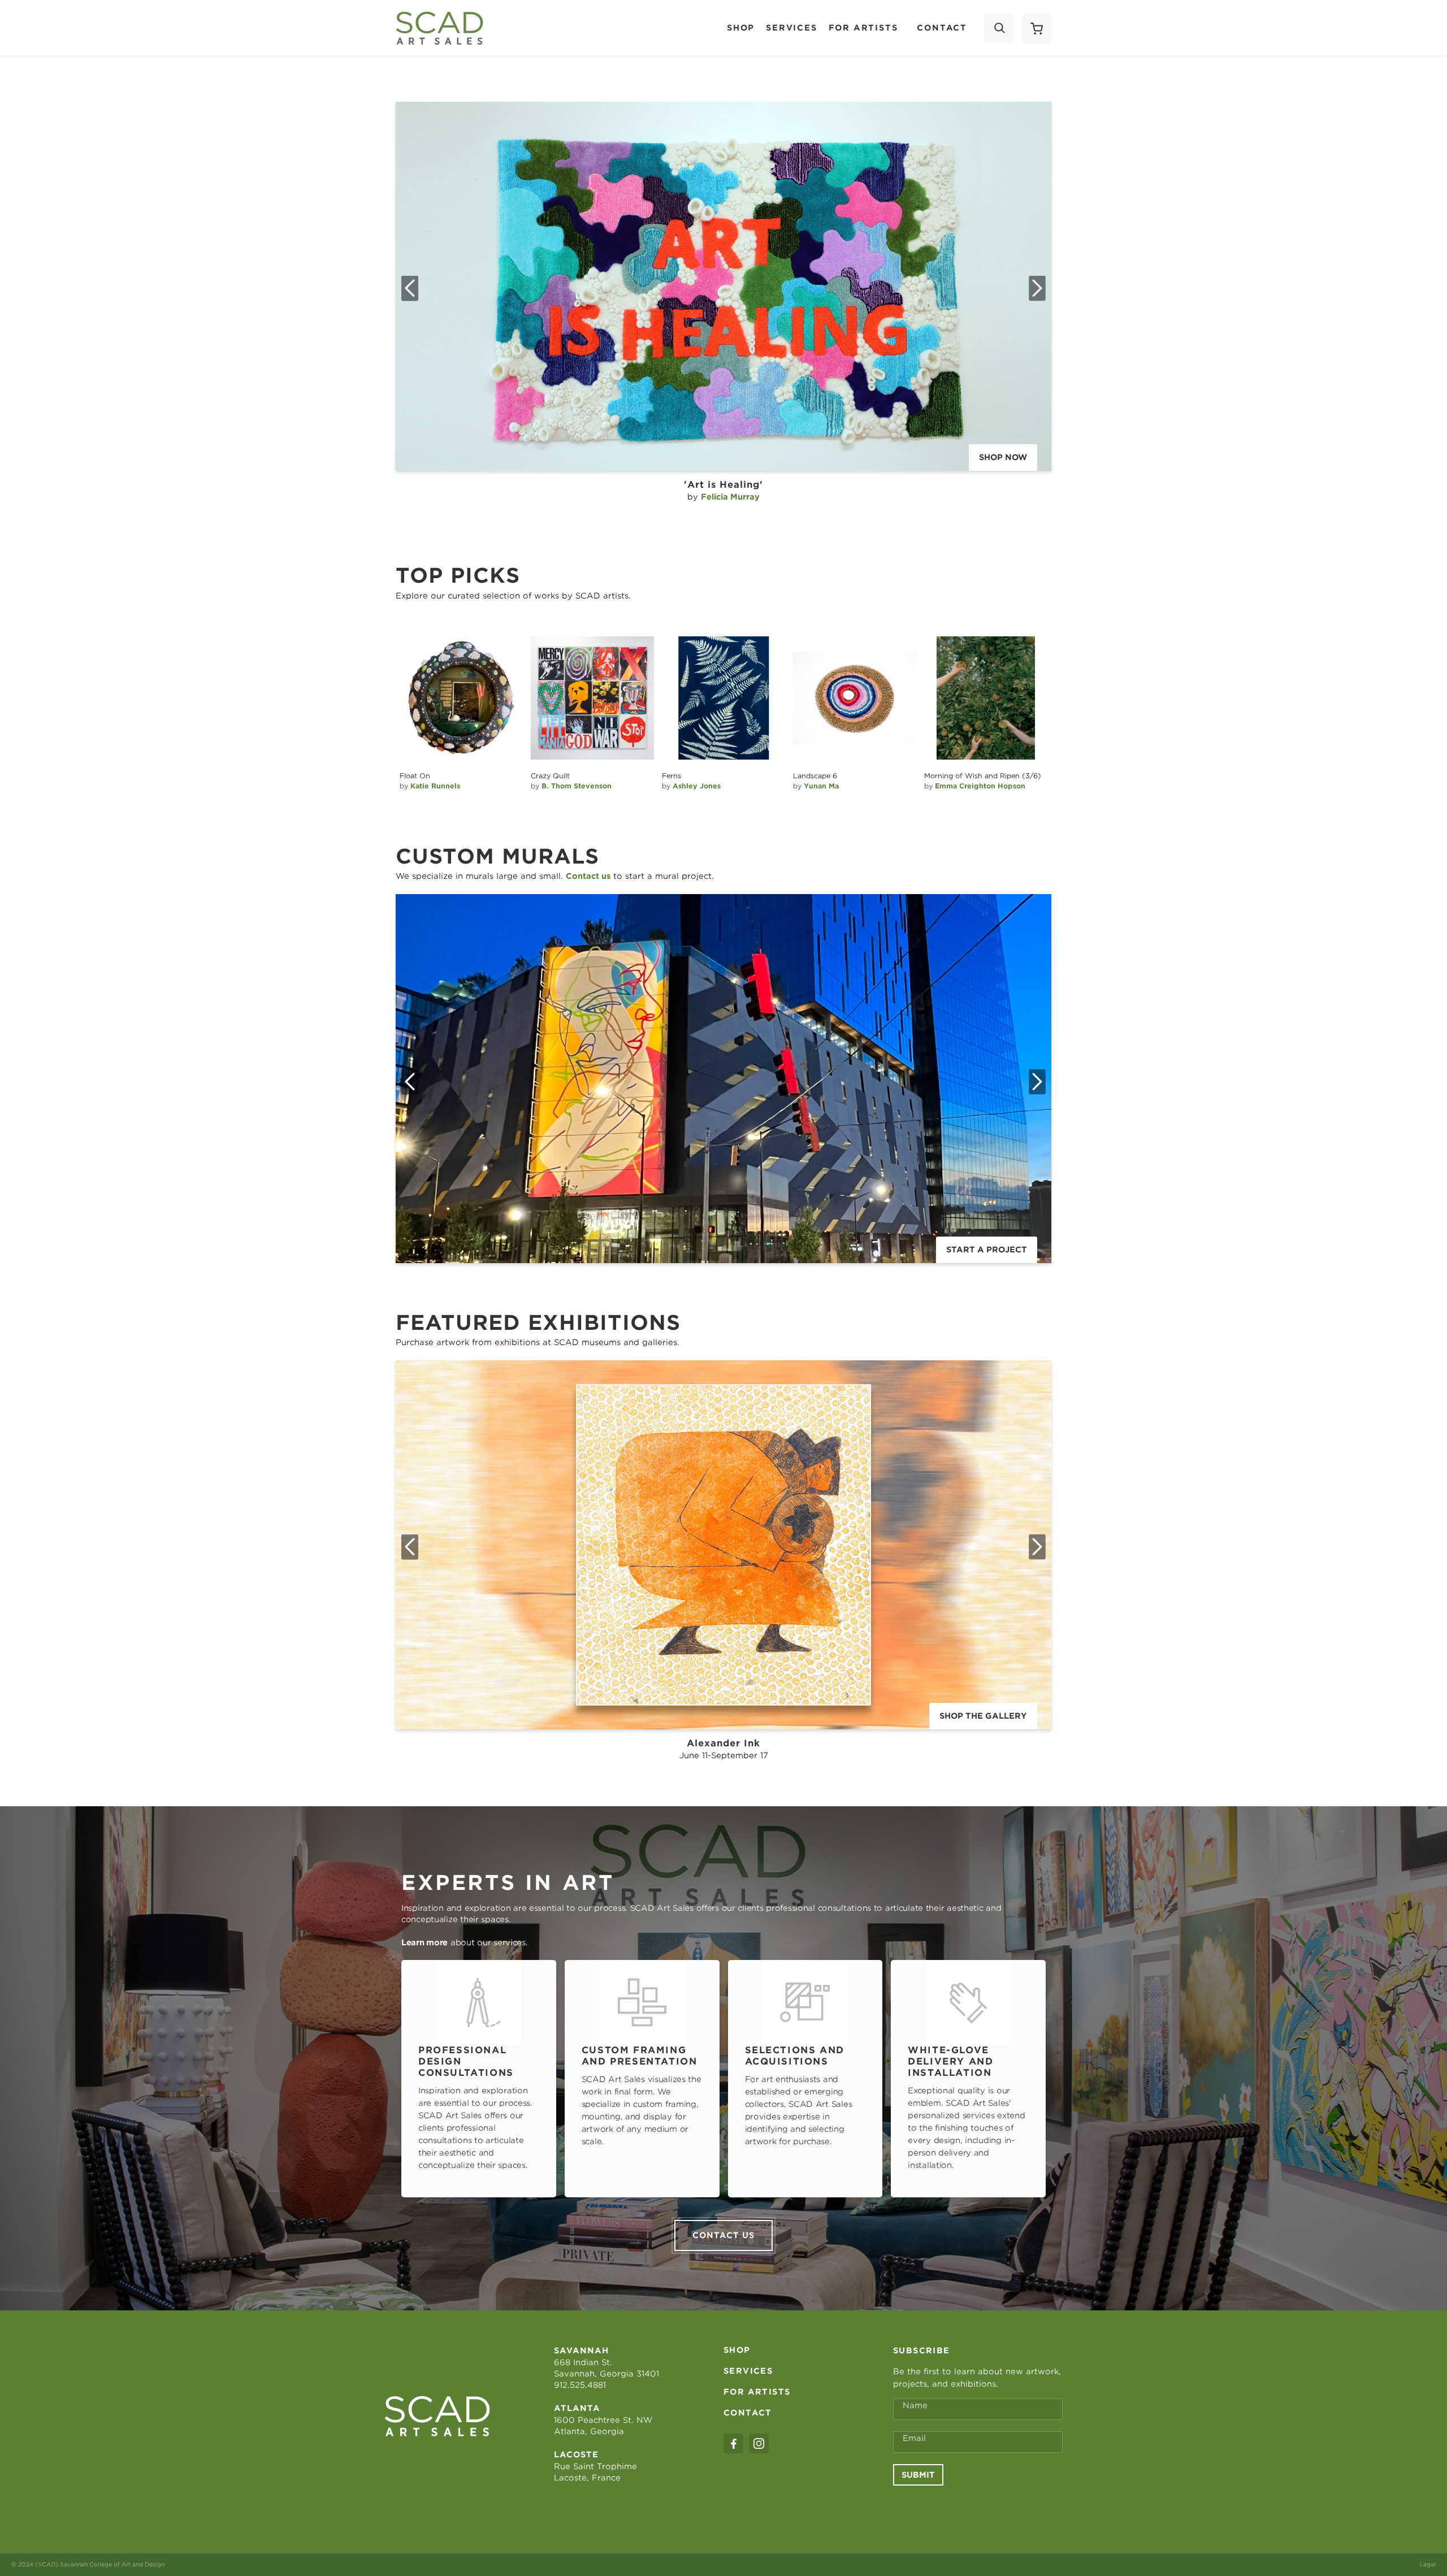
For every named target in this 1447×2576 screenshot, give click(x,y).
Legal (1428, 2564)
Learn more (424, 1942)
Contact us (723, 2235)
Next (1037, 288)
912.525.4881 (580, 2385)
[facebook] (733, 2443)
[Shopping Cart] (1037, 28)
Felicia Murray (730, 497)
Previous (410, 288)
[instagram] (759, 2443)
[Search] (999, 28)
